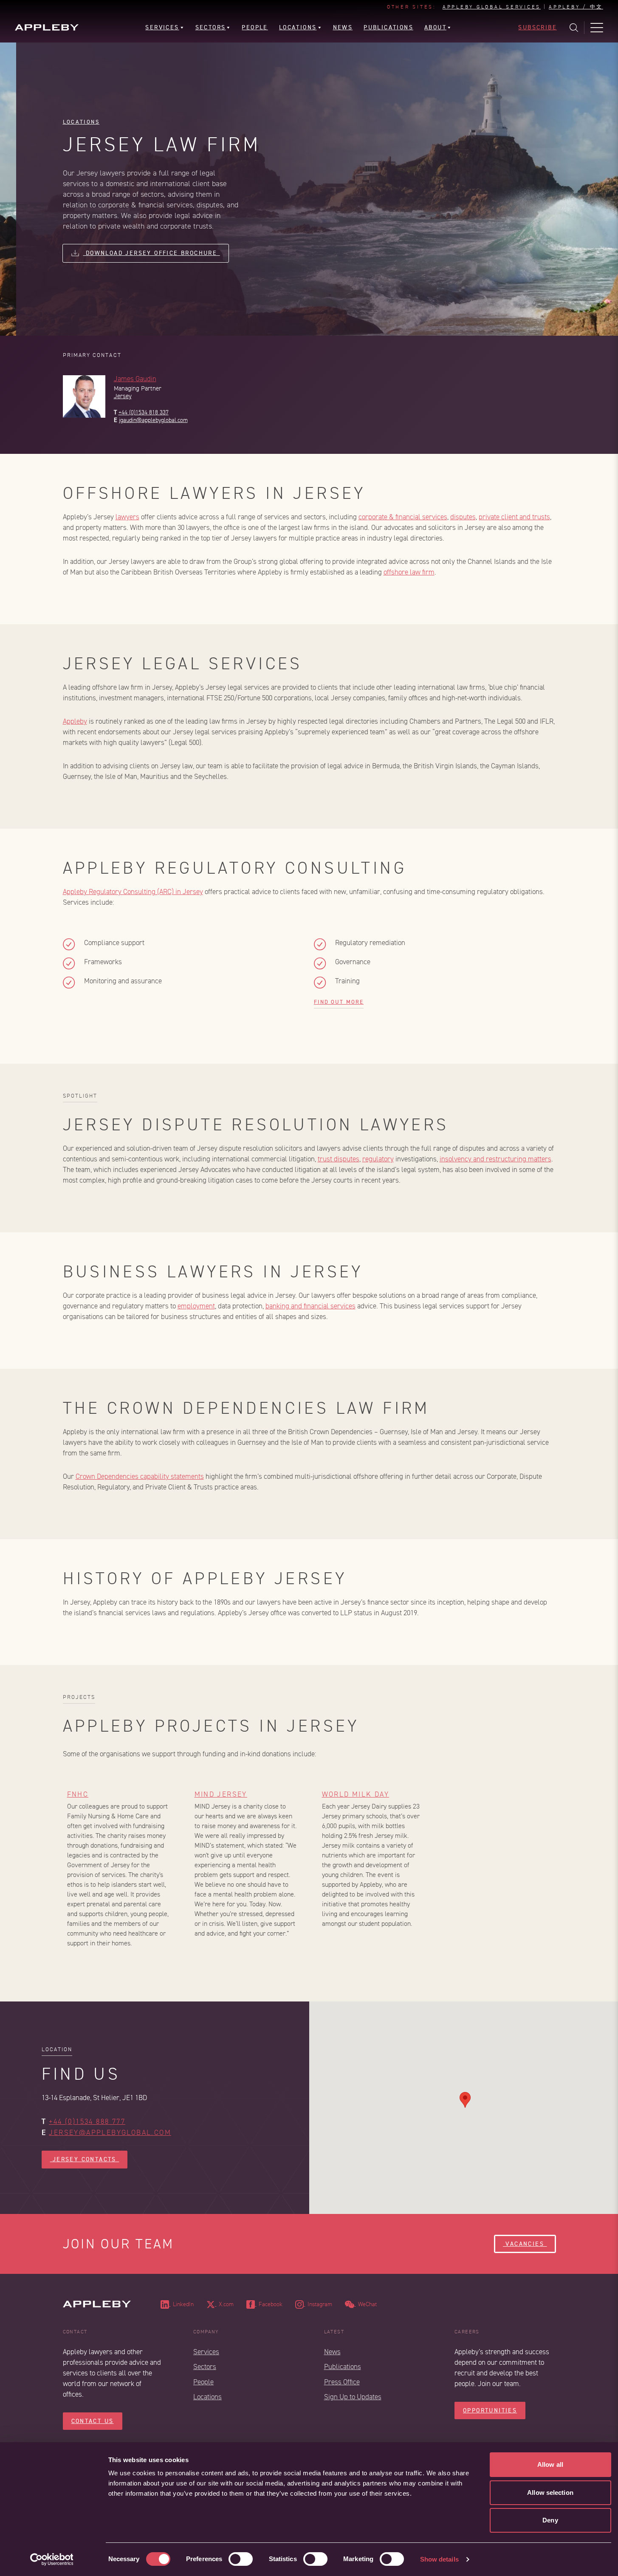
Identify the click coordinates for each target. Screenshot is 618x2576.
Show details (439, 2559)
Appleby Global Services (492, 7)
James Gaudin (135, 379)
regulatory (378, 1159)
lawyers (127, 517)
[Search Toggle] (574, 28)
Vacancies (525, 2244)
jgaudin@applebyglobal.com (153, 420)
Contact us (93, 2421)
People (203, 2382)
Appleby (75, 721)
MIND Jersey (221, 1794)
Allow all (550, 2464)
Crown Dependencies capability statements (140, 1476)
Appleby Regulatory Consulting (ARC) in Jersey (133, 892)
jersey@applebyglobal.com (110, 2133)
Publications (343, 2367)
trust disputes (339, 1159)
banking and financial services (310, 1306)
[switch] (241, 2559)
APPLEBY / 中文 (576, 7)
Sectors (205, 2367)
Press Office (342, 2382)
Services (206, 2352)
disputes (463, 517)
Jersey (123, 396)
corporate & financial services (403, 517)
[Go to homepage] (47, 27)
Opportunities (490, 2410)
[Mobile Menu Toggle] (597, 28)
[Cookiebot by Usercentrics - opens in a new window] (52, 2559)
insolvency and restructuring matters (495, 1159)
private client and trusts (514, 517)
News (332, 2352)
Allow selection (550, 2492)
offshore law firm (409, 572)
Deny (550, 2520)
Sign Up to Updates (353, 2397)
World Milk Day (356, 1794)
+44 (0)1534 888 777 (87, 2122)
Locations (81, 122)
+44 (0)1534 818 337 (144, 412)
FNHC (78, 1794)
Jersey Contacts (85, 2159)
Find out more (339, 1002)
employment (196, 1306)
